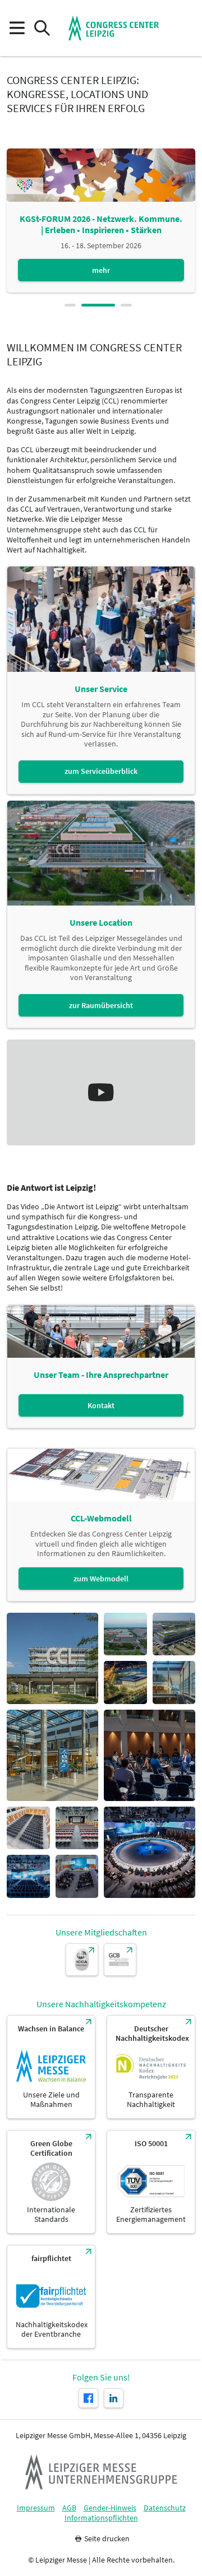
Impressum (36, 2508)
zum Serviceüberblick (101, 771)
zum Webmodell (101, 1579)
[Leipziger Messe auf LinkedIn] (114, 2398)
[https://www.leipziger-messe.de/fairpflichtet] (51, 2297)
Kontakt (101, 1405)
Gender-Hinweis (110, 2508)
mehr (101, 270)
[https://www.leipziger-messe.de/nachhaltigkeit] (51, 2067)
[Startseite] (114, 28)
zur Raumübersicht (101, 1005)
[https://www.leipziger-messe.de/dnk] (151, 2067)
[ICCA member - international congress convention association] (82, 1960)
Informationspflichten (101, 2518)
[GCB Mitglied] (120, 1960)
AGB (69, 2508)
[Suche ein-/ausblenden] (42, 28)
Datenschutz (165, 2508)
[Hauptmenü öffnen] (17, 28)
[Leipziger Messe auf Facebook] (88, 2398)
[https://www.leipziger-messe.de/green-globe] (51, 2182)
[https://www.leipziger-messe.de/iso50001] (151, 2182)
